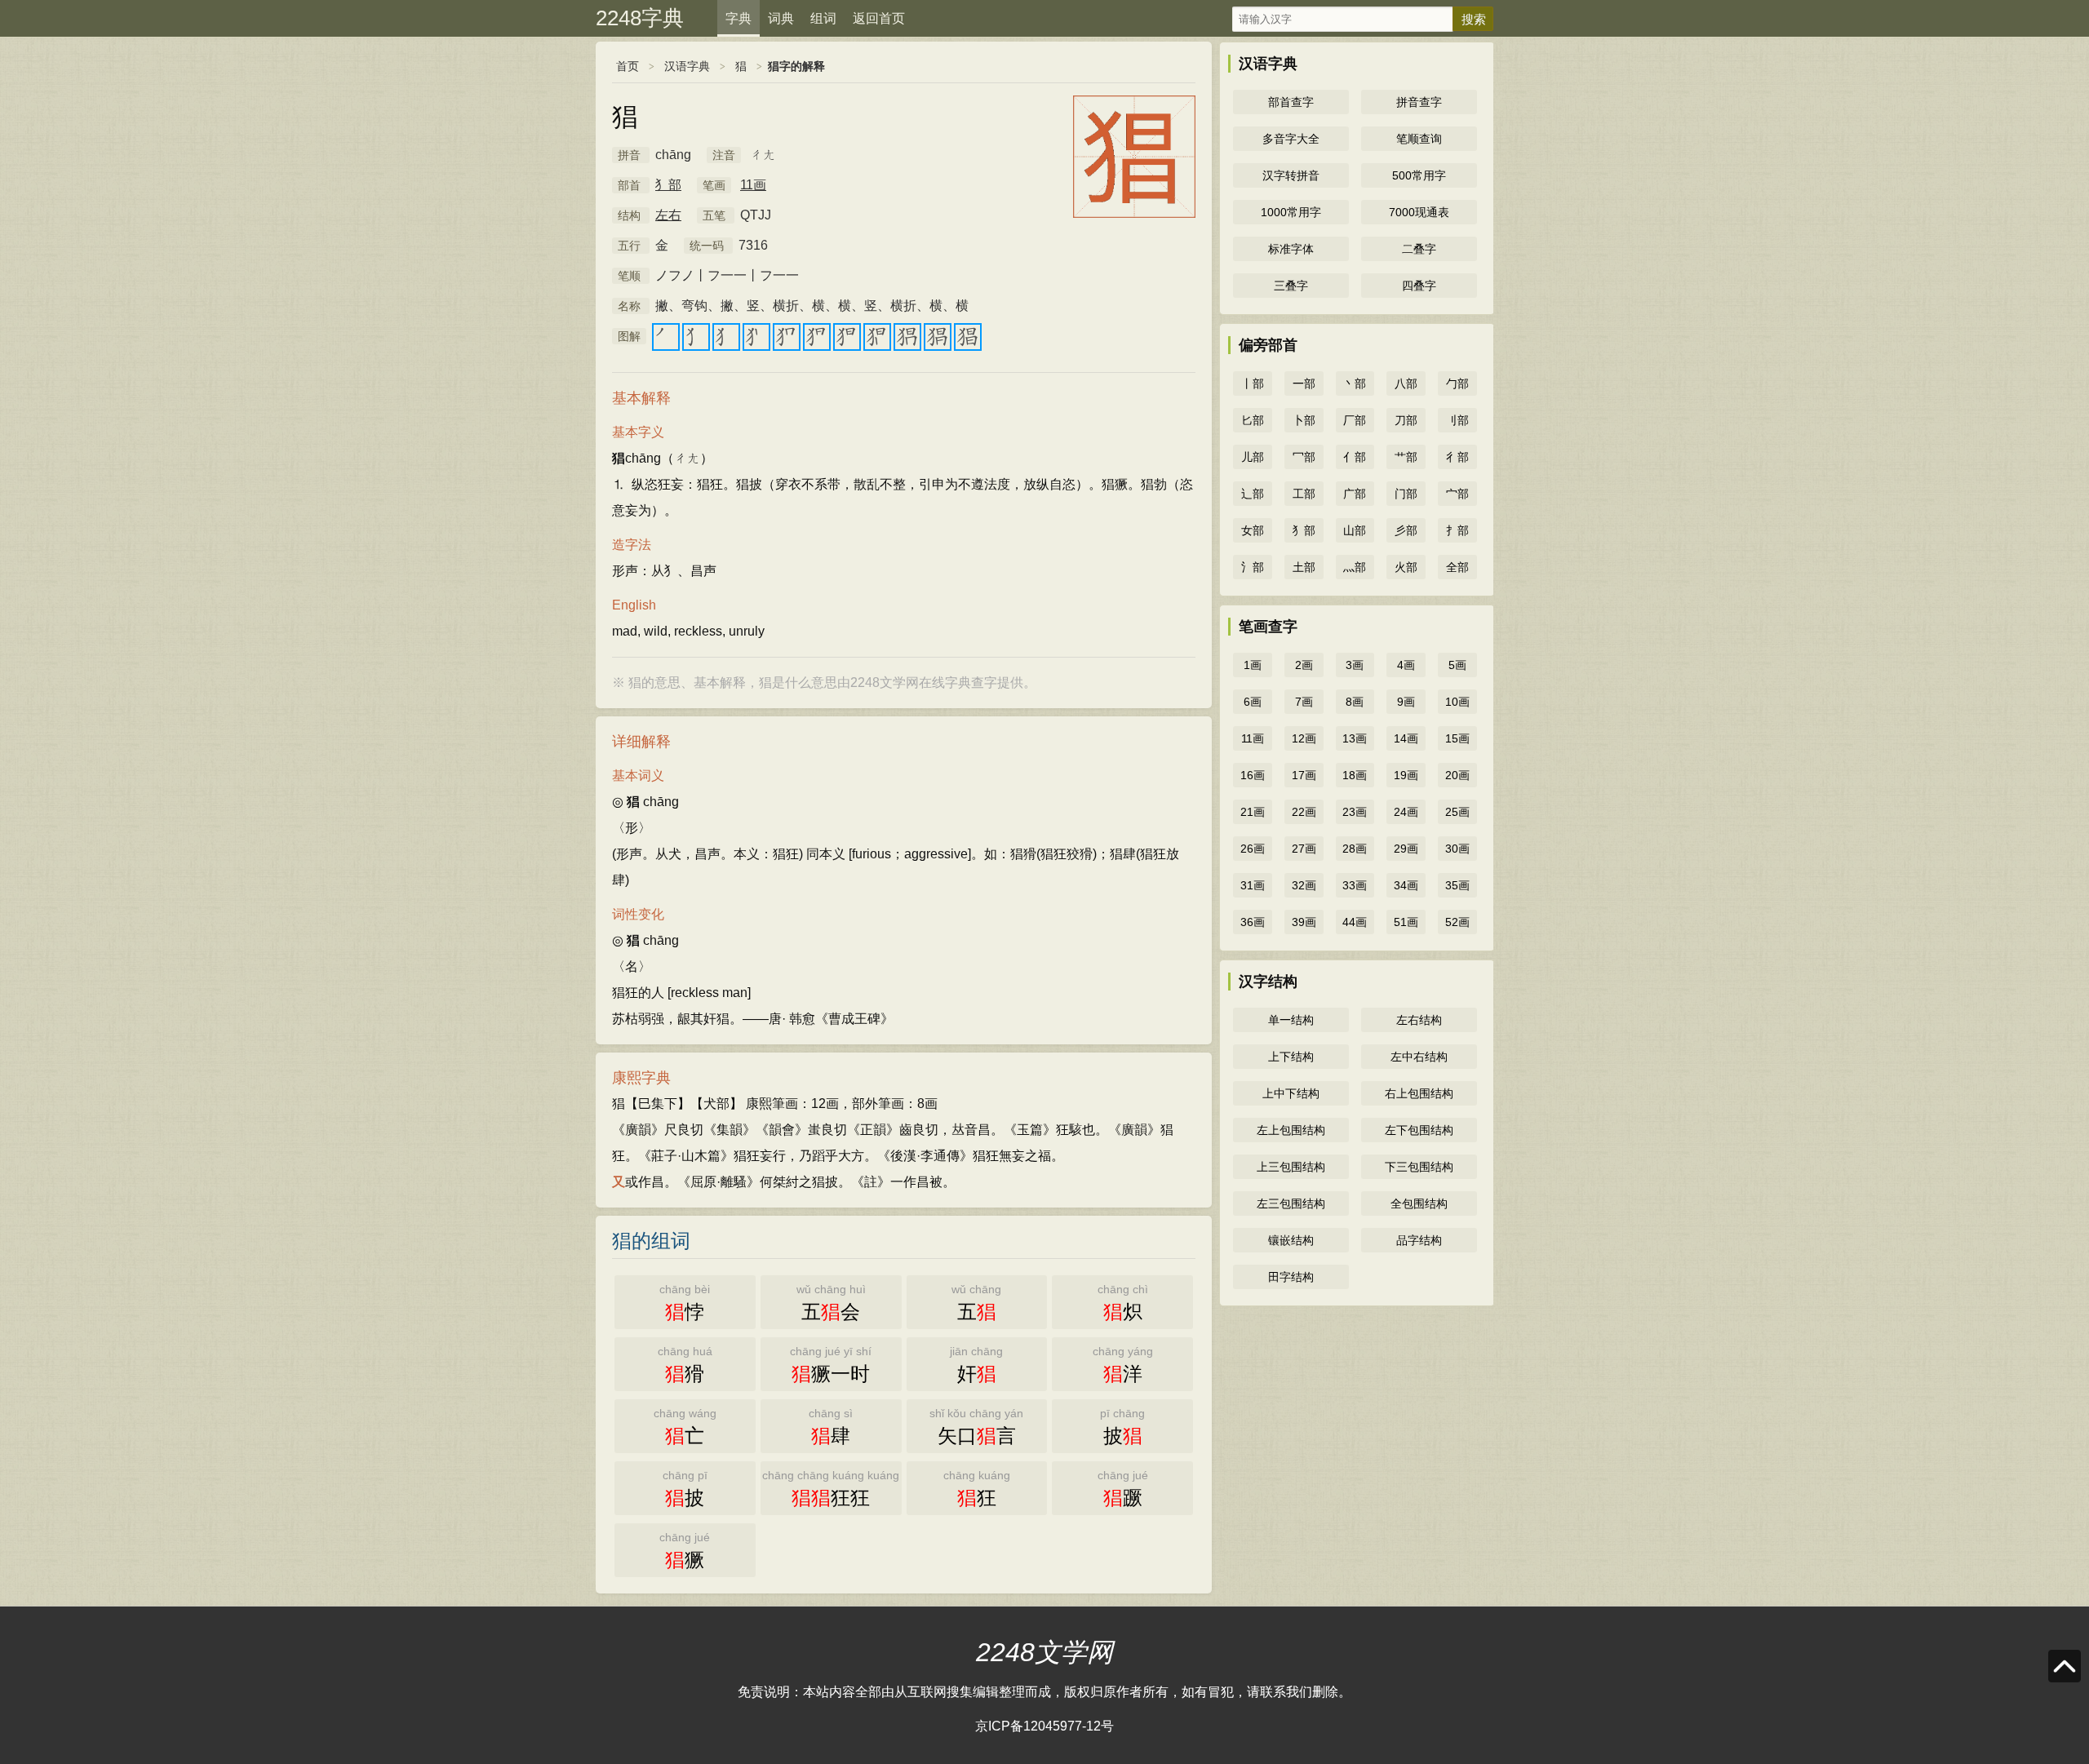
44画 (1355, 922)
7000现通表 (1419, 212)
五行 (629, 246)
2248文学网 (1044, 1652)
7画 (1304, 702)
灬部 (1355, 567)
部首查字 (1291, 102)
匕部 (1253, 420)
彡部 (1406, 530)
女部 (1253, 530)
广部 (1355, 494)
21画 (1253, 812)
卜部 (1304, 420)
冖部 (1304, 457)
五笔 (714, 215)
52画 (1457, 922)
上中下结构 (1291, 1093)
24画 (1406, 812)
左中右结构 (1419, 1057)
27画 (1304, 849)
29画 (1406, 849)
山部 (1355, 530)
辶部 (1253, 494)
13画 (1355, 738)
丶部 (1355, 383)
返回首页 (879, 18)
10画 (1457, 702)
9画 (1406, 702)
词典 (781, 18)
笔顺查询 (1419, 139)
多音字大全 (1291, 139)
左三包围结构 (1291, 1203)
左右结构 (1419, 1020)
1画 (1253, 665)
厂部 (1355, 420)
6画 (1253, 702)
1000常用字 (1291, 212)
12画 (1304, 738)
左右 (668, 215)
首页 (628, 66)
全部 (1457, 567)
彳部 (1457, 457)
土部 (1304, 567)
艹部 (1406, 457)
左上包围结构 (1291, 1130)
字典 (738, 18)
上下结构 (1291, 1057)
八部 (1406, 383)
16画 (1253, 775)
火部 (1406, 567)
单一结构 (1291, 1020)
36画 (1253, 922)
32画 (1304, 885)
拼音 (629, 155)
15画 (1457, 738)
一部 (1304, 383)
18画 (1355, 775)
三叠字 (1291, 286)
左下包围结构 (1419, 1130)
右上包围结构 (1419, 1093)
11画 (753, 185)
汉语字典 (687, 66)
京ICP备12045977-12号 (1044, 1726)
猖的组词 (651, 1241)
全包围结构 (1419, 1203)
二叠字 (1419, 249)
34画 (1406, 885)
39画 (1304, 922)
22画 (1304, 812)
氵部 (1253, 567)
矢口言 (976, 1427)
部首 (629, 185)
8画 (1355, 702)
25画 (1457, 812)
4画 (1406, 665)
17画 (1304, 775)
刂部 (1457, 420)
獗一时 (831, 1365)
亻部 (1355, 457)
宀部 (1457, 494)
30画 (1457, 849)
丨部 (1253, 383)
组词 (823, 18)
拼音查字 (1419, 102)
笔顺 (629, 276)
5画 (1457, 665)
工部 (1304, 494)
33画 (1355, 885)
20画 (1457, 775)
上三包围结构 (1291, 1167)
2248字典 (640, 18)
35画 (1457, 885)
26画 (1253, 849)
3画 (1355, 665)
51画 (1406, 922)
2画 (1304, 665)
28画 (1355, 849)
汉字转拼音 (1291, 175)
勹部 (1457, 383)
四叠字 (1419, 286)
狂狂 (831, 1489)
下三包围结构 (1419, 1167)
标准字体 (1291, 249)
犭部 (668, 185)
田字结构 (1291, 1277)
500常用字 (1419, 175)
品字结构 (1419, 1240)
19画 (1406, 775)
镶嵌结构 (1291, 1240)
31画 (1253, 885)
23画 (1355, 812)
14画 (1406, 738)
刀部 (1406, 420)
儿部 (1253, 457)
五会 (831, 1303)
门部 (1406, 494)
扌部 (1457, 530)
